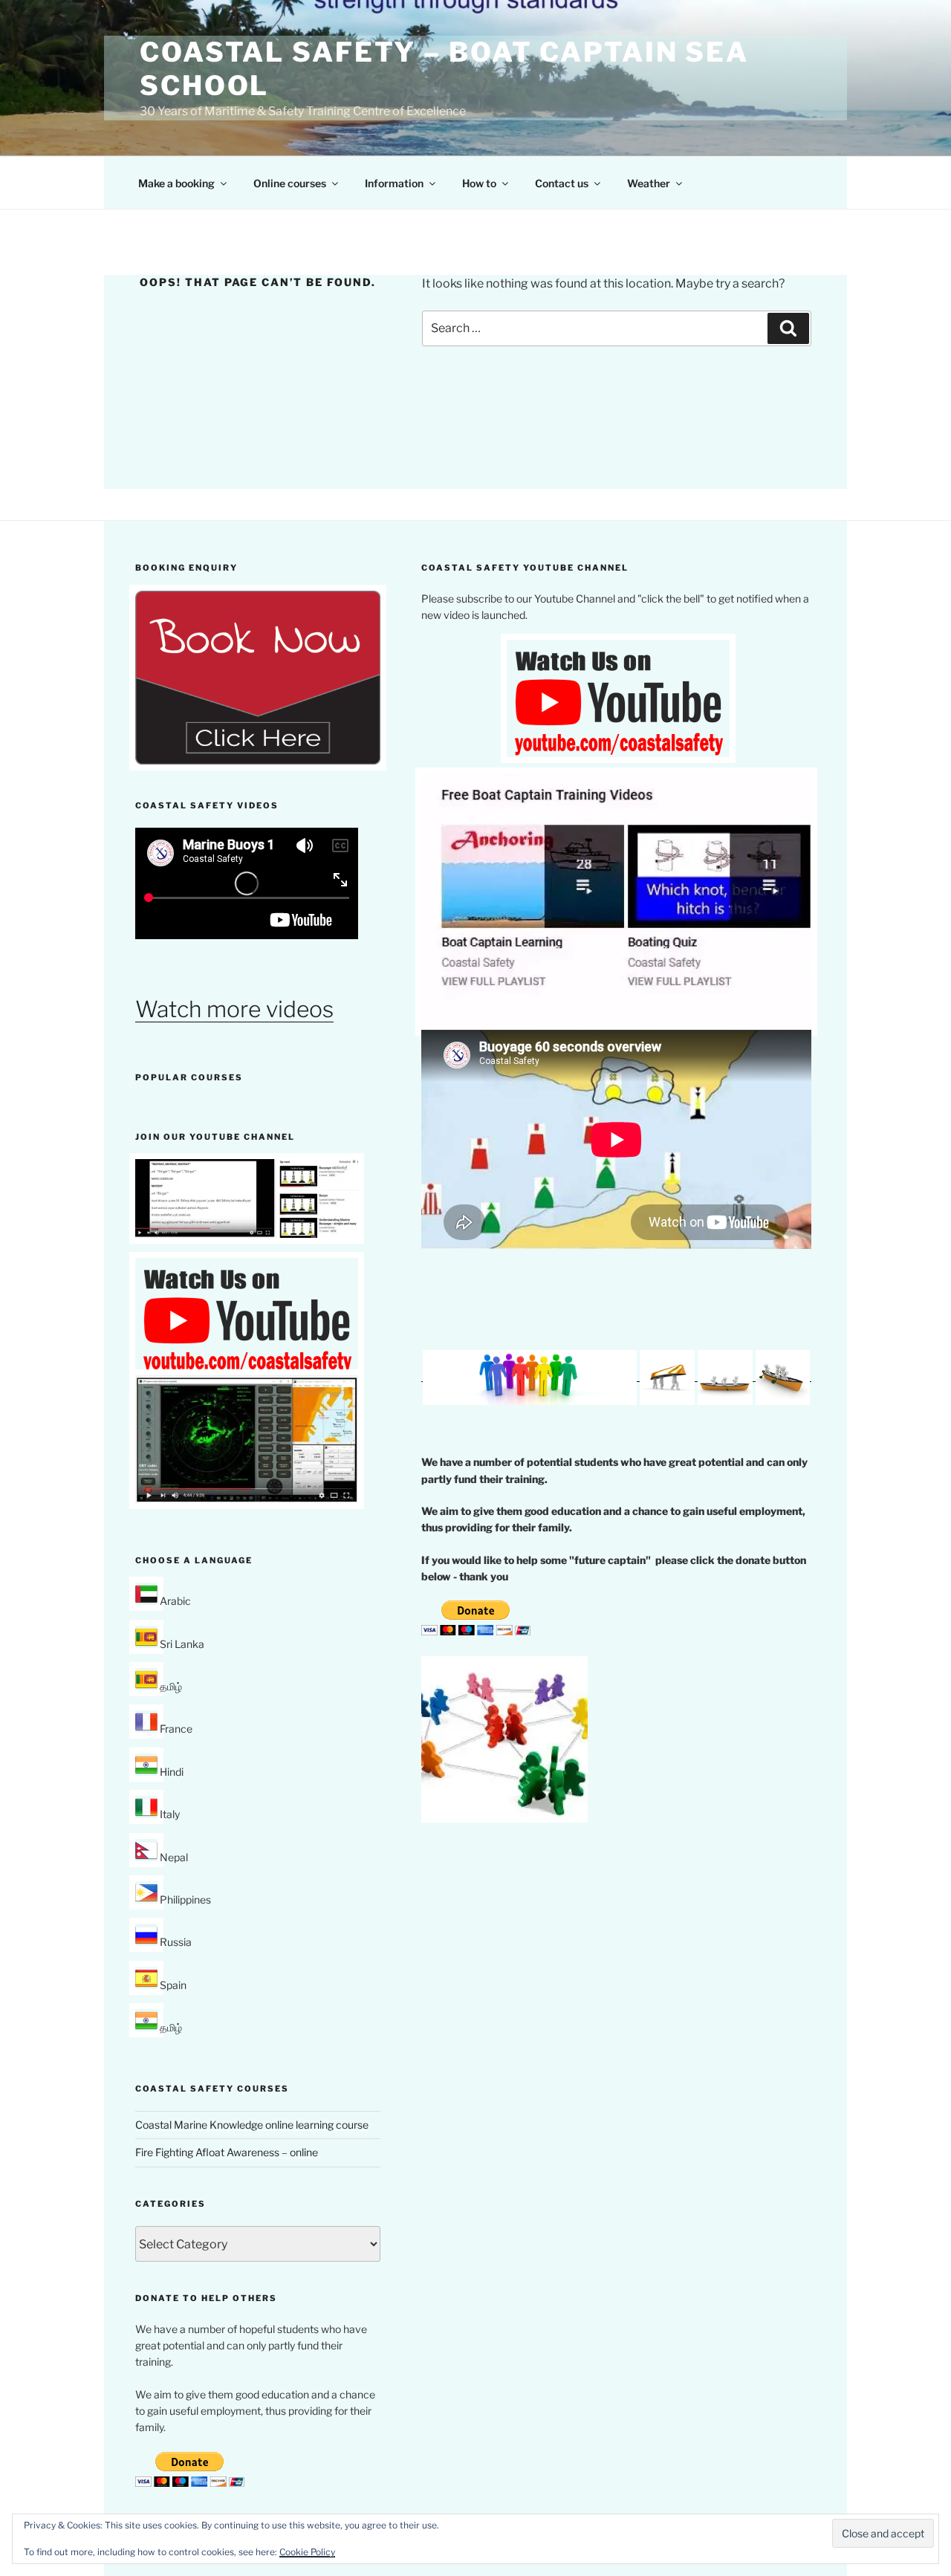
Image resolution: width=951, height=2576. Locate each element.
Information (394, 183)
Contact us (562, 183)
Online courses (290, 183)
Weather (649, 183)
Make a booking (176, 183)
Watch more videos (234, 1009)
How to (479, 183)
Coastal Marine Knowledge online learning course (252, 2125)
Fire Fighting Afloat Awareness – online (227, 2152)
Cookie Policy (307, 2552)
